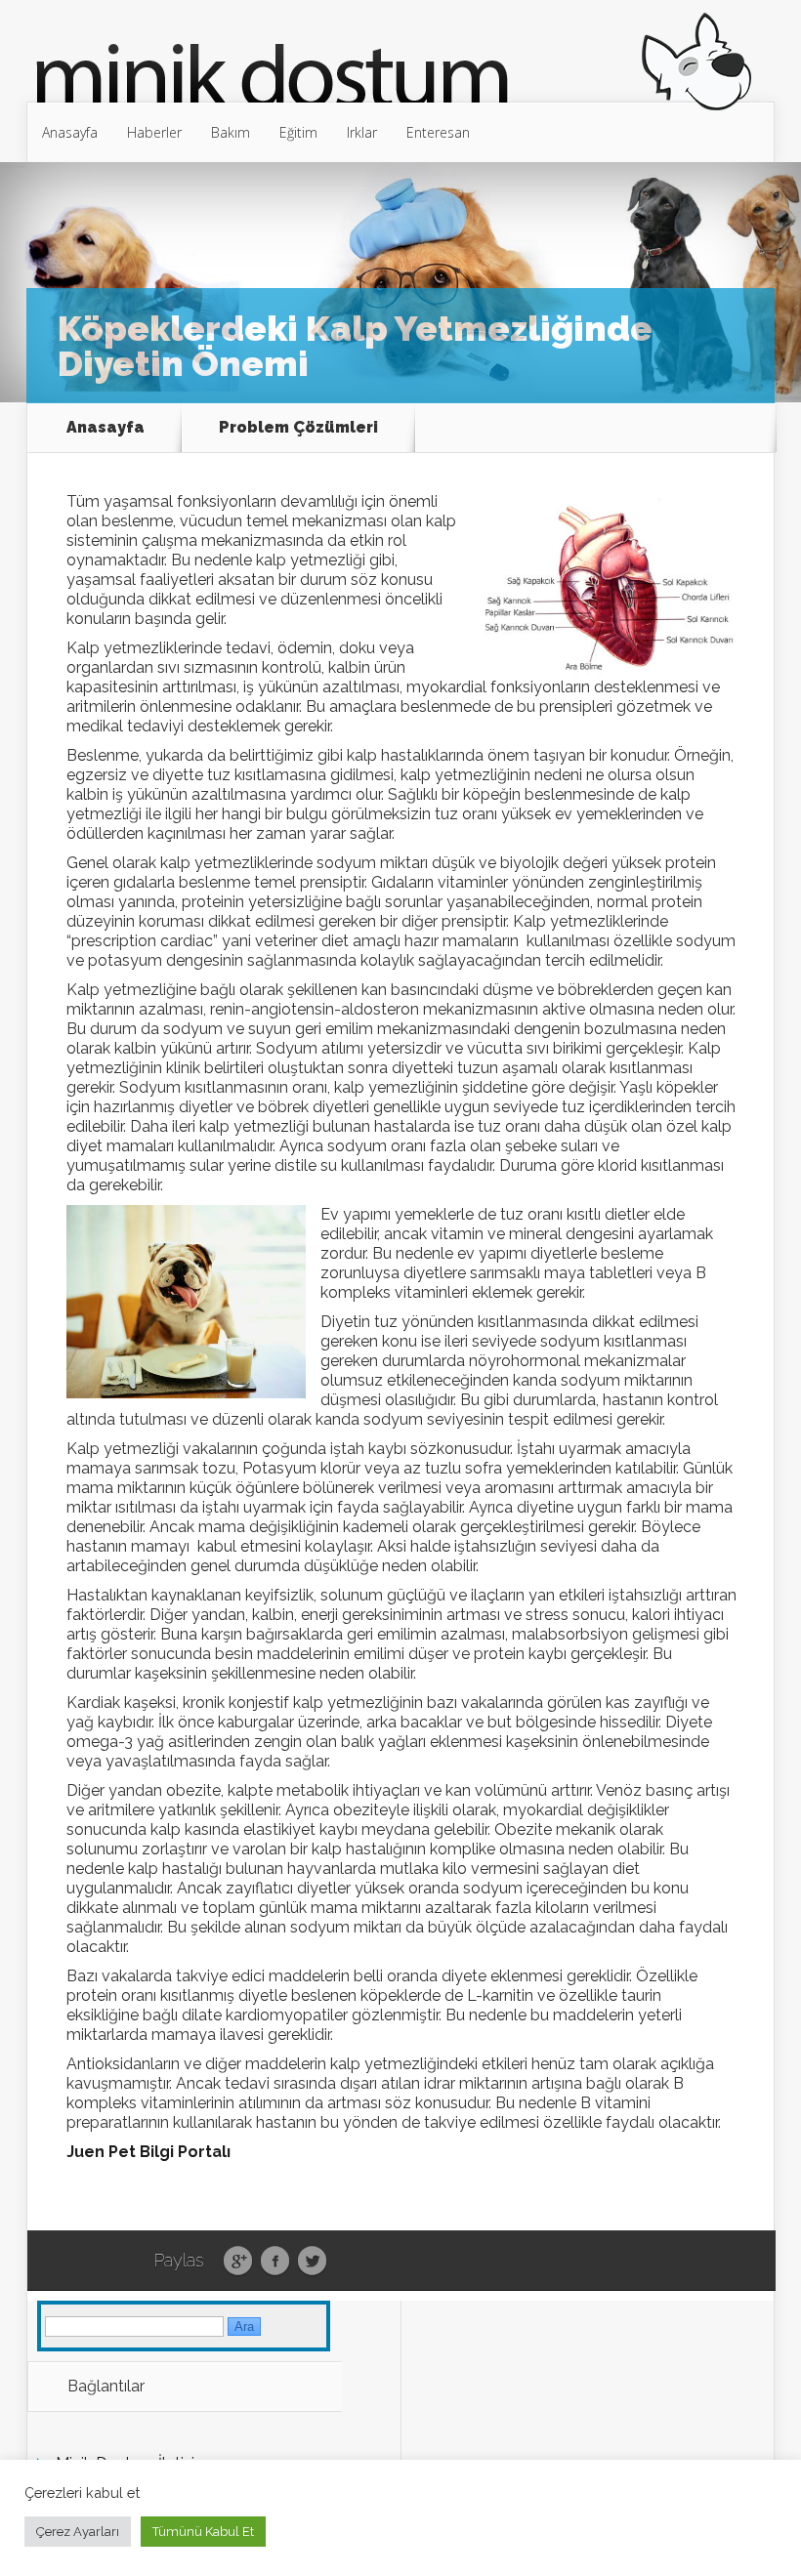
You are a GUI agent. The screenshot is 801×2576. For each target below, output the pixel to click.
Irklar (362, 132)
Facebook (275, 2262)
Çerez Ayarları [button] (78, 2532)
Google (238, 2262)
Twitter (312, 2262)
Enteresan (438, 132)
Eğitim (298, 132)
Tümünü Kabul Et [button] (203, 2532)
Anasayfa (70, 132)
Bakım (231, 132)
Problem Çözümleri (298, 427)
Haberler (154, 132)
